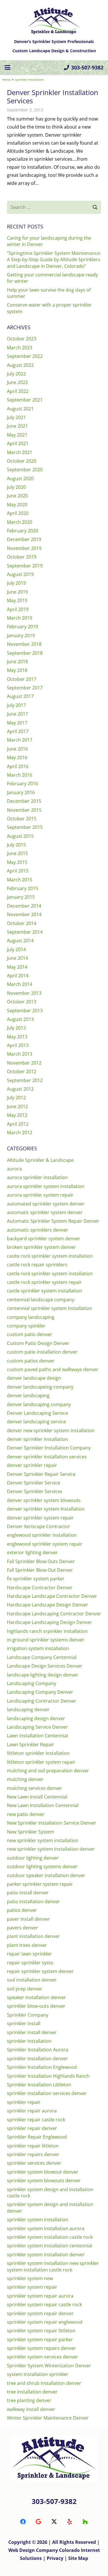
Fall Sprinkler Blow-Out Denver (40, 1570)
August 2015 (20, 836)
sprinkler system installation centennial (50, 2246)
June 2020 (17, 496)
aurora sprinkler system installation (46, 1186)
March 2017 (20, 740)
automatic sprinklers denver (38, 1230)
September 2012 (25, 1080)
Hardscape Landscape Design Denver (48, 1605)
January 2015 (21, 897)
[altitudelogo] (54, 21)
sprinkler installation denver (37, 2059)
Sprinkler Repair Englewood (37, 2137)
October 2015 (22, 819)
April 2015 (18, 871)
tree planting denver (29, 2400)
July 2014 (16, 949)
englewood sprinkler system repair (45, 1544)
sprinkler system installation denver (46, 2255)
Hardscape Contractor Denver (40, 1588)
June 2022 (17, 382)
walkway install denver (31, 2409)
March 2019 (20, 618)
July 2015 (16, 845)
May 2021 (17, 435)
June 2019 (17, 592)
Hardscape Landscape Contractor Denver (52, 1596)
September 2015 (25, 827)
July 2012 (16, 1098)
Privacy (56, 2558)
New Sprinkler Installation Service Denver (52, 1823)
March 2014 (20, 984)
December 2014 (24, 906)
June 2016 (17, 749)
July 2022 (16, 374)
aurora (14, 1169)
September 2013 (25, 1011)
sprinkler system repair (32, 2287)
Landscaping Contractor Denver (42, 1701)
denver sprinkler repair (32, 1465)
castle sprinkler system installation (44, 1291)
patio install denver (28, 1893)
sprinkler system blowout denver (43, 2172)
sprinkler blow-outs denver (36, 2006)
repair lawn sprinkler (29, 1954)
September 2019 (25, 566)
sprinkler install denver (32, 2032)
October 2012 (22, 1071)
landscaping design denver (36, 1718)
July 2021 (16, 417)
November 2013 (24, 993)
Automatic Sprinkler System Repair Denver (53, 1221)
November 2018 (24, 644)
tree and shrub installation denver (44, 2383)
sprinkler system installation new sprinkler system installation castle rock (53, 2266)
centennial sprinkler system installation (50, 1308)
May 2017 (17, 723)
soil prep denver (25, 1989)
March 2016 (20, 775)
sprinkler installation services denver (47, 2093)
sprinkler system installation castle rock (50, 2237)
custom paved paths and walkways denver (53, 1369)
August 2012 (20, 1089)
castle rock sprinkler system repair (44, 1282)
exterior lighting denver (32, 1552)
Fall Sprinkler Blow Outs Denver (41, 1561)
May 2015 (17, 862)
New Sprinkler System (31, 1832)
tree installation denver (32, 2392)
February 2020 (22, 531)
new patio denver (26, 1814)
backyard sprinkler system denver (44, 1238)
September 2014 (25, 932)
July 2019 (16, 583)
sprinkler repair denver (32, 2128)
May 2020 (17, 505)
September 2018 (25, 653)
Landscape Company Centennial (42, 1657)
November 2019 (24, 548)
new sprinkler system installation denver (51, 1849)
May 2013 (17, 1037)
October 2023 (22, 339)
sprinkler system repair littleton (41, 2331)
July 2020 (16, 487)
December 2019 (24, 539)
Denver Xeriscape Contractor (38, 1526)
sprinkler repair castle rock (36, 2120)
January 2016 (21, 792)
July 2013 (16, 1028)
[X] (54, 2522)
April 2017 (18, 731)
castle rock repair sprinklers (37, 1265)
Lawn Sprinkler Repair (31, 1745)
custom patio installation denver (42, 1352)
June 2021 (17, 426)
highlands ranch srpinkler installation (47, 1631)
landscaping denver (28, 1709)
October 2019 (22, 557)
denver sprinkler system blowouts (44, 1500)
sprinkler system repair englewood (45, 2322)
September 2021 (25, 400)
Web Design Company (33, 2550)
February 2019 (22, 627)
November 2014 (24, 914)
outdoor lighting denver (33, 1858)
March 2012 (20, 1133)
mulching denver (25, 1779)
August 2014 (20, 941)
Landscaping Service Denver (37, 1727)
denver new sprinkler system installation (51, 1431)
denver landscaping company (39, 1404)
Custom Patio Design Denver (38, 1343)
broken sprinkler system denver (41, 1247)
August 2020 (20, 478)
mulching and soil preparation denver (48, 1771)
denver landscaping (28, 1395)
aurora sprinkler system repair (40, 1195)
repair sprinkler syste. (31, 1963)
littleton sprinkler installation (38, 1753)
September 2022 (25, 356)
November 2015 (24, 810)
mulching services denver (35, 1788)
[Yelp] (70, 2522)
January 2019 (21, 635)
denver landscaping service (36, 1422)
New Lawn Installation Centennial (43, 1805)
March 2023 (20, 348)
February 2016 (22, 784)
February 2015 (22, 888)
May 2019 (17, 600)
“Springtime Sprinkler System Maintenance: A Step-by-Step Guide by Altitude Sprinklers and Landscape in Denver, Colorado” (54, 260)
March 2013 (20, 1054)
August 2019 (20, 574)
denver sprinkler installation (37, 1439)
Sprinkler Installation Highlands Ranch (48, 2076)
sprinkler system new (30, 2278)
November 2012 (24, 1063)
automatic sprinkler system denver (45, 1212)
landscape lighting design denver (43, 1675)
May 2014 (17, 967)
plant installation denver (33, 1936)
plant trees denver (27, 1945)
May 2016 (17, 757)
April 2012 (18, 1124)
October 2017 (22, 679)
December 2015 (24, 801)
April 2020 (18, 513)
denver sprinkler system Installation (46, 1509)
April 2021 (18, 443)
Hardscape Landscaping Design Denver (50, 1622)
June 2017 (17, 714)
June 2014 (17, 958)
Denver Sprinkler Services (35, 1491)
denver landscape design (34, 1378)
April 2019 (18, 609)
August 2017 (20, 696)
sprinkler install (24, 2023)
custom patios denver (31, 1361)
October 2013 (22, 1002)
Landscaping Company (32, 1683)
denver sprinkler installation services (47, 1457)
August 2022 (20, 365)
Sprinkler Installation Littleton (39, 2085)
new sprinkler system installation (43, 1840)
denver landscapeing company (40, 1387)
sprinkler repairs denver (33, 2154)
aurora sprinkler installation (37, 1177)
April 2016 (18, 766)
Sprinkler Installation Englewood (42, 2067)
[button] (7, 67)
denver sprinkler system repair (40, 1518)
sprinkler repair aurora (32, 2111)
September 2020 (25, 470)
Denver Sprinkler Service (34, 1483)
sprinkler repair (24, 2102)
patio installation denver (33, 1902)
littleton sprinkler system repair (41, 1762)
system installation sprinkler (38, 2374)
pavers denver (22, 1928)
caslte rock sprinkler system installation (50, 1256)
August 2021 (20, 409)
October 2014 (22, 923)
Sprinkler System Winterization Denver (49, 2366)
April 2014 (18, 976)
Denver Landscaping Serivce (37, 1413)
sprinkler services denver (34, 2163)
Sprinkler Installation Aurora (38, 2050)
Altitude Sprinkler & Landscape (40, 1160)
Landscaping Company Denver (40, 1692)
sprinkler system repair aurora (40, 2296)
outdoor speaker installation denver (46, 1875)
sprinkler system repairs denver (41, 2348)
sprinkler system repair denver (40, 2313)
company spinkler (26, 1326)
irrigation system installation (38, 1648)
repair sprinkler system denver (40, 1971)
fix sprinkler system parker (36, 1579)
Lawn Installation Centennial (37, 1736)
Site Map (78, 2558)
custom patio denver (30, 1334)
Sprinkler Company (28, 2015)
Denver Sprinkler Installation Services (53, 96)
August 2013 (20, 1019)
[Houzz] (85, 2522)
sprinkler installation (29, 2041)
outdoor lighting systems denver (42, 1866)
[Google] (39, 2522)
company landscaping (31, 1317)
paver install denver (28, 1919)
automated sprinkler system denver (46, 1204)
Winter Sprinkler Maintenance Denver (48, 2418)
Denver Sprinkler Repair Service (41, 1474)
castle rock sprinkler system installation (50, 1274)
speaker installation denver (36, 1997)
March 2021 (20, 452)
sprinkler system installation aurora (46, 2228)
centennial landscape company (41, 1300)
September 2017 (25, 688)
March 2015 (20, 880)
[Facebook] (23, 2522)
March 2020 (20, 522)
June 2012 (17, 1106)
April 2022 (18, 391)
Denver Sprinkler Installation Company (49, 1448)
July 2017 (16, 705)
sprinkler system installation (38, 2220)
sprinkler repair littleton (33, 2146)
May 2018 (17, 670)
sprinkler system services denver (42, 2357)
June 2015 (17, 853)
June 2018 (17, 662)
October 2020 (22, 461)
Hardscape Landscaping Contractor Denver (54, 1614)
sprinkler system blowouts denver (44, 2180)
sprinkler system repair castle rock (44, 2304)
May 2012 (17, 1115)
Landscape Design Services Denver (45, 1666)
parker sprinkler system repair (40, 1884)
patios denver (22, 1910)
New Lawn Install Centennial (37, 1797)
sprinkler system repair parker (40, 2339)
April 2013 (18, 1045)
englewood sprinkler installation (42, 1535)
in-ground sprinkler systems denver (46, 1640)
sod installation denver (32, 1980)
